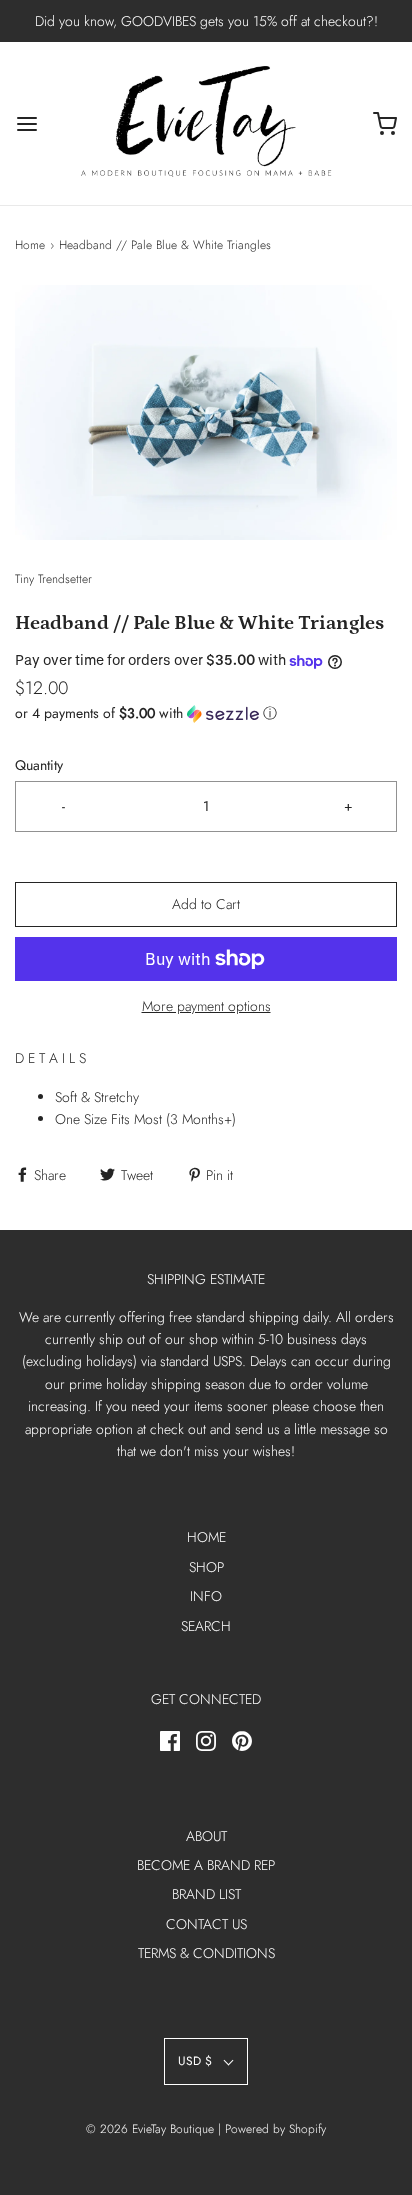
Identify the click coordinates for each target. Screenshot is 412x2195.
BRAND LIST (206, 1894)
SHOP (206, 1567)
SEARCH (206, 1626)
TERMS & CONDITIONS (206, 1953)
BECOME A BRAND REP (206, 1865)
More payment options (206, 1006)
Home (30, 245)
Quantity (39, 765)
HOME (206, 1537)
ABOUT (206, 1836)
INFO (206, 1596)
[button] (206, 412)
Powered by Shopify (275, 2129)
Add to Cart (206, 904)
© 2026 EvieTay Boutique (150, 2129)
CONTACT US (206, 1924)
